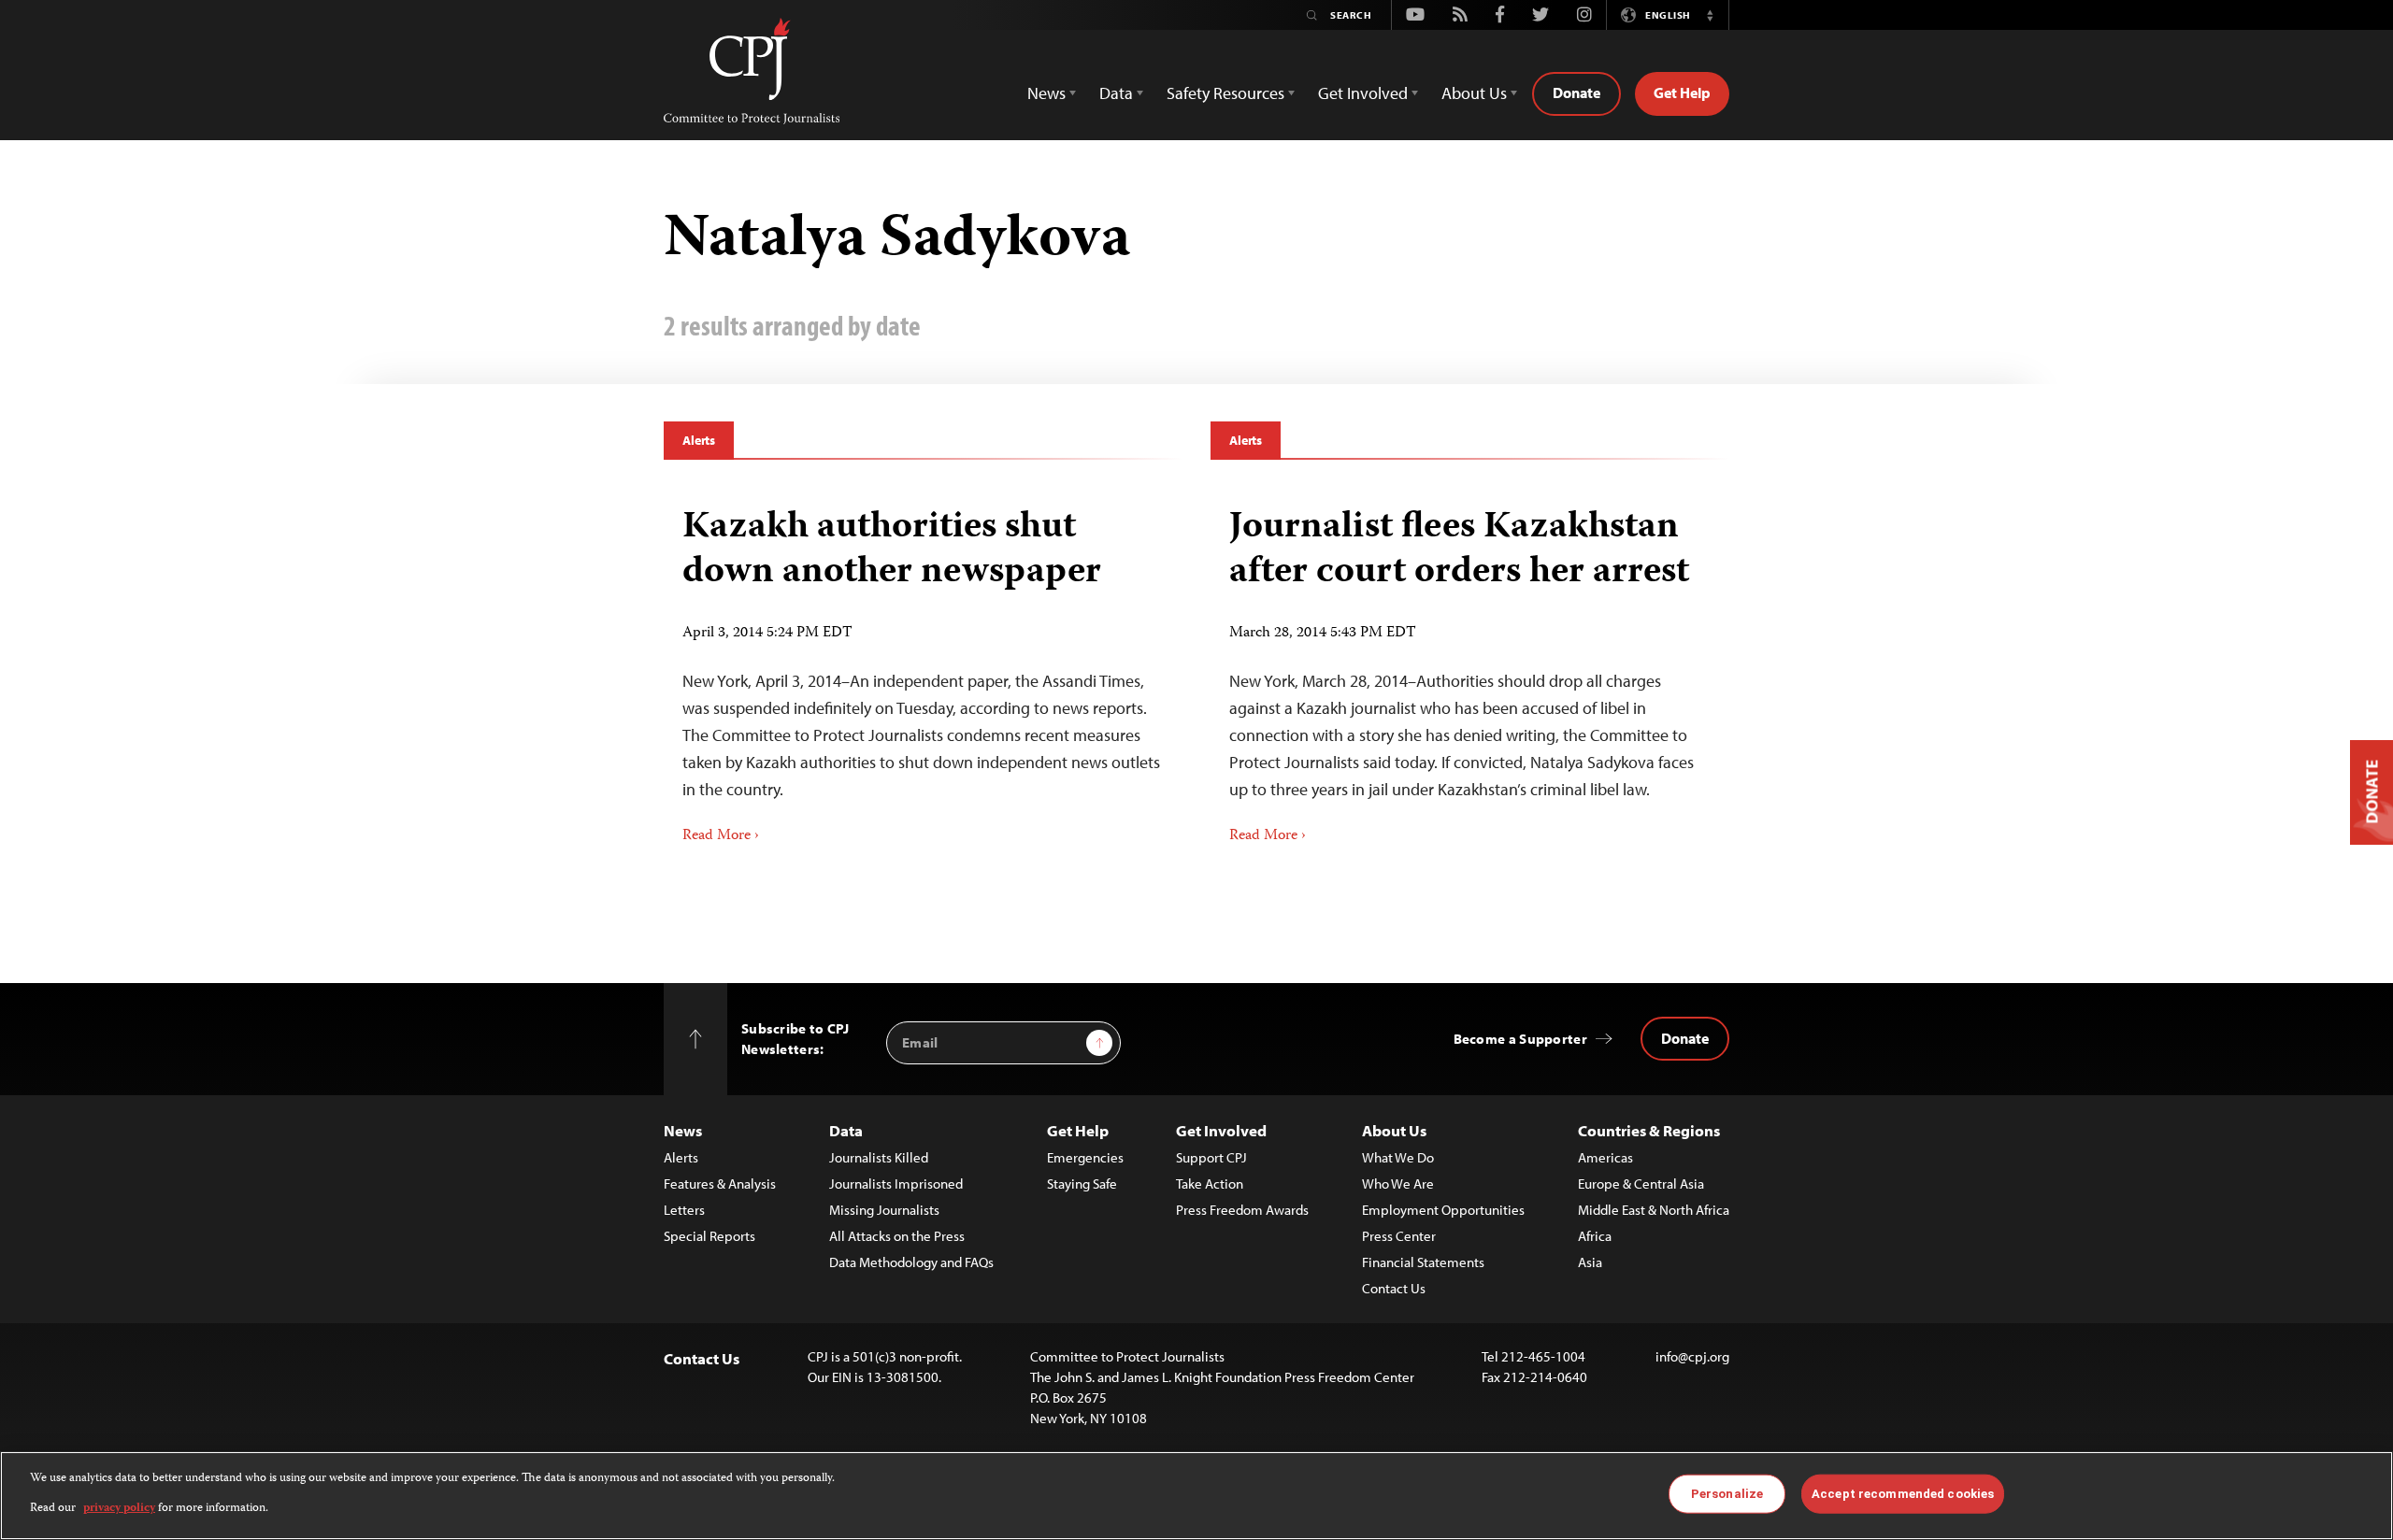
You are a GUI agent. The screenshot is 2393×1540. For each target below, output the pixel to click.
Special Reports (709, 1236)
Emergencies (1085, 1157)
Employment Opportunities (1443, 1210)
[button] (1710, 15)
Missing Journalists (884, 1210)
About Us (1394, 1130)
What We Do (1398, 1157)
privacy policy (119, 1509)
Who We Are (1398, 1184)
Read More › (721, 836)
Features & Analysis (720, 1184)
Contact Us (1394, 1288)
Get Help (1682, 93)
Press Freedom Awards (1242, 1210)
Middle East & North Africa (1654, 1210)
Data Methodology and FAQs (911, 1262)
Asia (1590, 1262)
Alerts (699, 440)
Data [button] (1116, 93)
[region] (1196, 1496)
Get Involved (1221, 1130)
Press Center (1399, 1236)
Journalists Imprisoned (896, 1184)
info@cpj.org (1692, 1356)
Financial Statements (1423, 1262)
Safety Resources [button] (1225, 93)
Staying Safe (1082, 1184)
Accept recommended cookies (1903, 1494)
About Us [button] (1474, 93)
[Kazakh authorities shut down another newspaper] (923, 670)
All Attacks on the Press (897, 1236)
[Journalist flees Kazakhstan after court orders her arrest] (1470, 670)
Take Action (1210, 1184)
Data (846, 1130)
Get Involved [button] (1363, 93)
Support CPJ (1211, 1157)
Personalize (1727, 1494)
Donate (1576, 93)
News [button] (1046, 93)
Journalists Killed (879, 1157)
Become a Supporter (1520, 1039)
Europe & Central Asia (1641, 1184)
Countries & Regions (1649, 1130)
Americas (1605, 1157)
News (683, 1130)
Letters (684, 1210)
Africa (1595, 1236)
